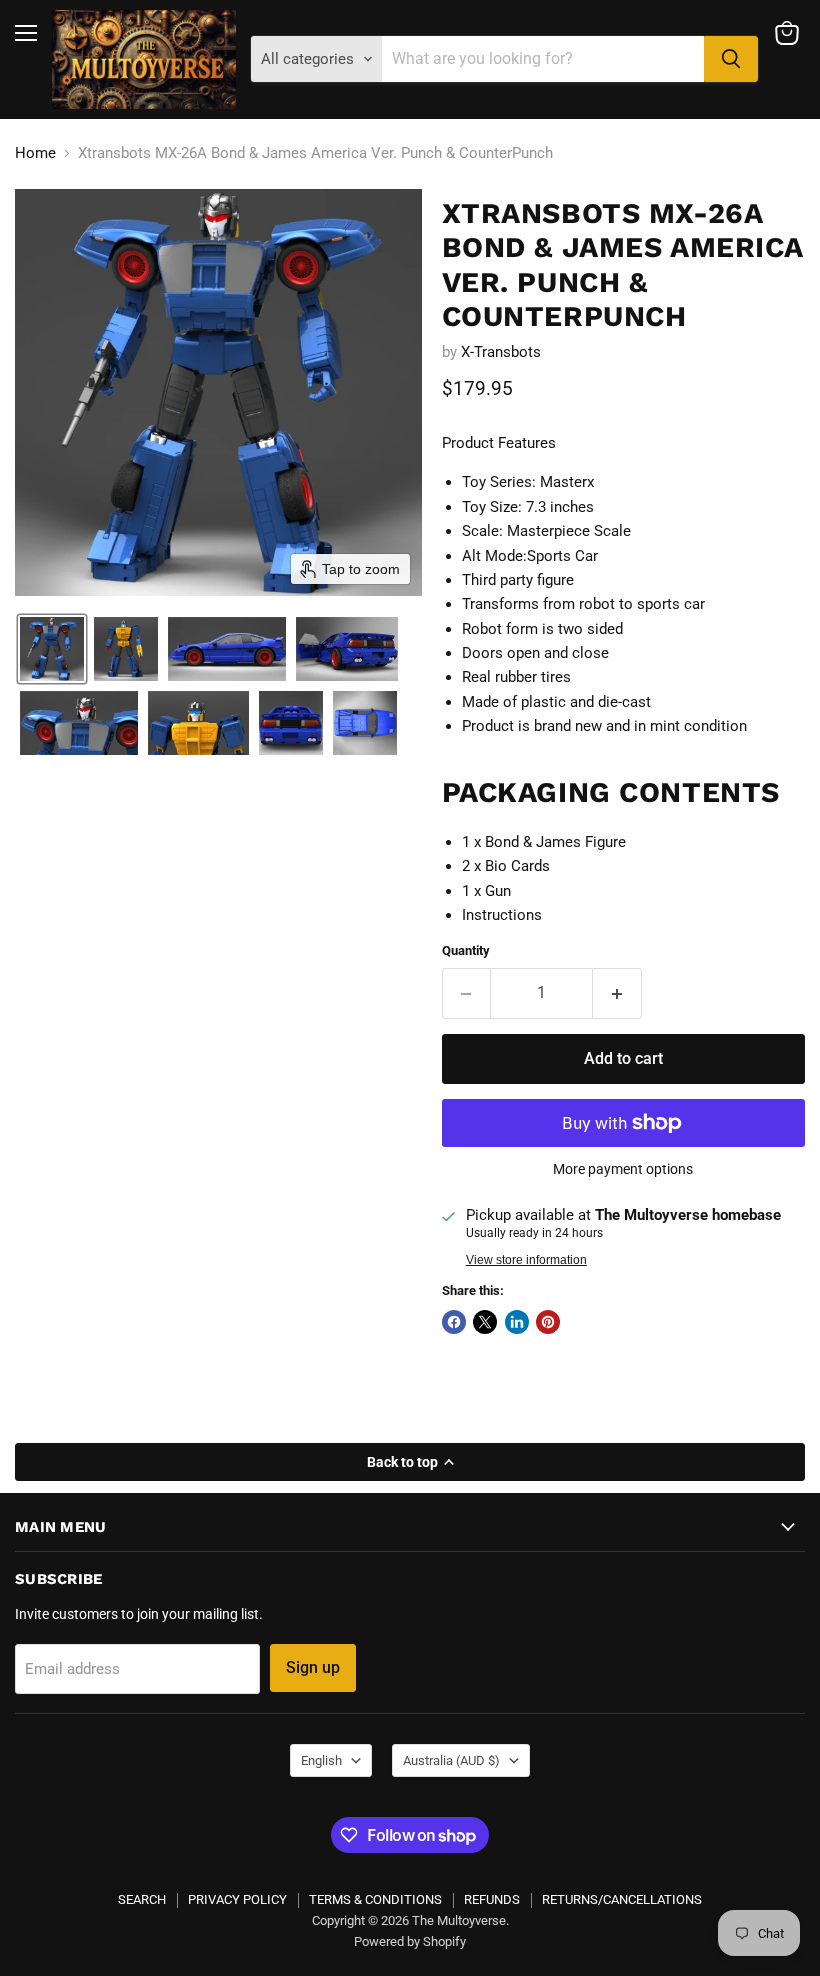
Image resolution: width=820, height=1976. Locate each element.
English (321, 1760)
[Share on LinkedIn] (517, 1322)
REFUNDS (492, 1899)
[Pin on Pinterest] (548, 1322)
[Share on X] (485, 1322)
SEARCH (142, 1899)
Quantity (466, 950)
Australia (451, 1760)
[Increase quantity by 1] (617, 993)
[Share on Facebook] (454, 1322)
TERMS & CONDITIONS (375, 1899)
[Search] (731, 59)
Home (35, 153)
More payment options (623, 1169)
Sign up (313, 1667)
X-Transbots (501, 352)
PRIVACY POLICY (237, 1899)
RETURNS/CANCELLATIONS (622, 1899)
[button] (52, 649)
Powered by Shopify (410, 1941)
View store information (526, 1260)
